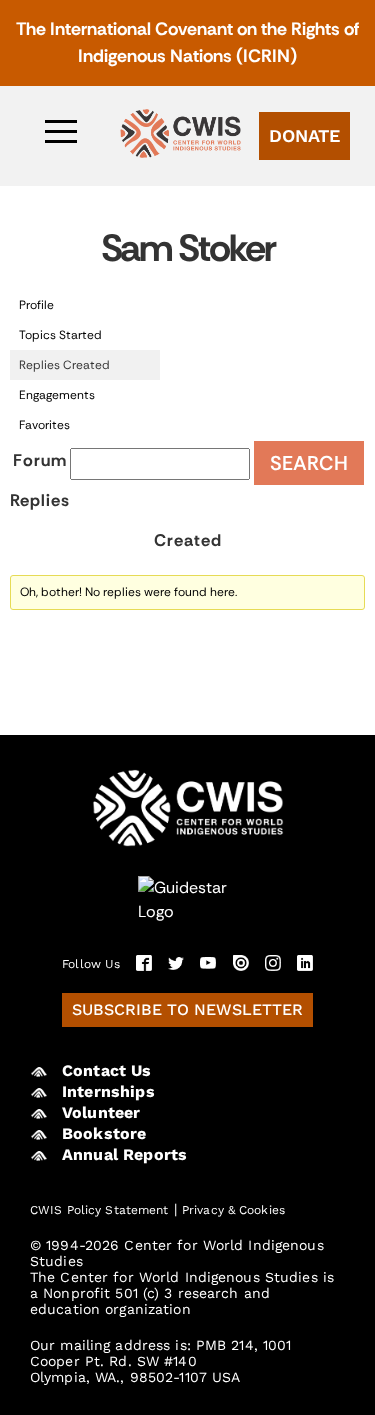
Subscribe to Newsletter (187, 1009)
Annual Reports (124, 1154)
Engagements (57, 395)
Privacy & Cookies (233, 1210)
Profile (36, 305)
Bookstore (104, 1133)
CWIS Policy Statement (99, 1210)
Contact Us (107, 1070)
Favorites (44, 425)
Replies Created (64, 365)
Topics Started (60, 335)
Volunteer (101, 1112)
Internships (108, 1091)
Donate (304, 135)
